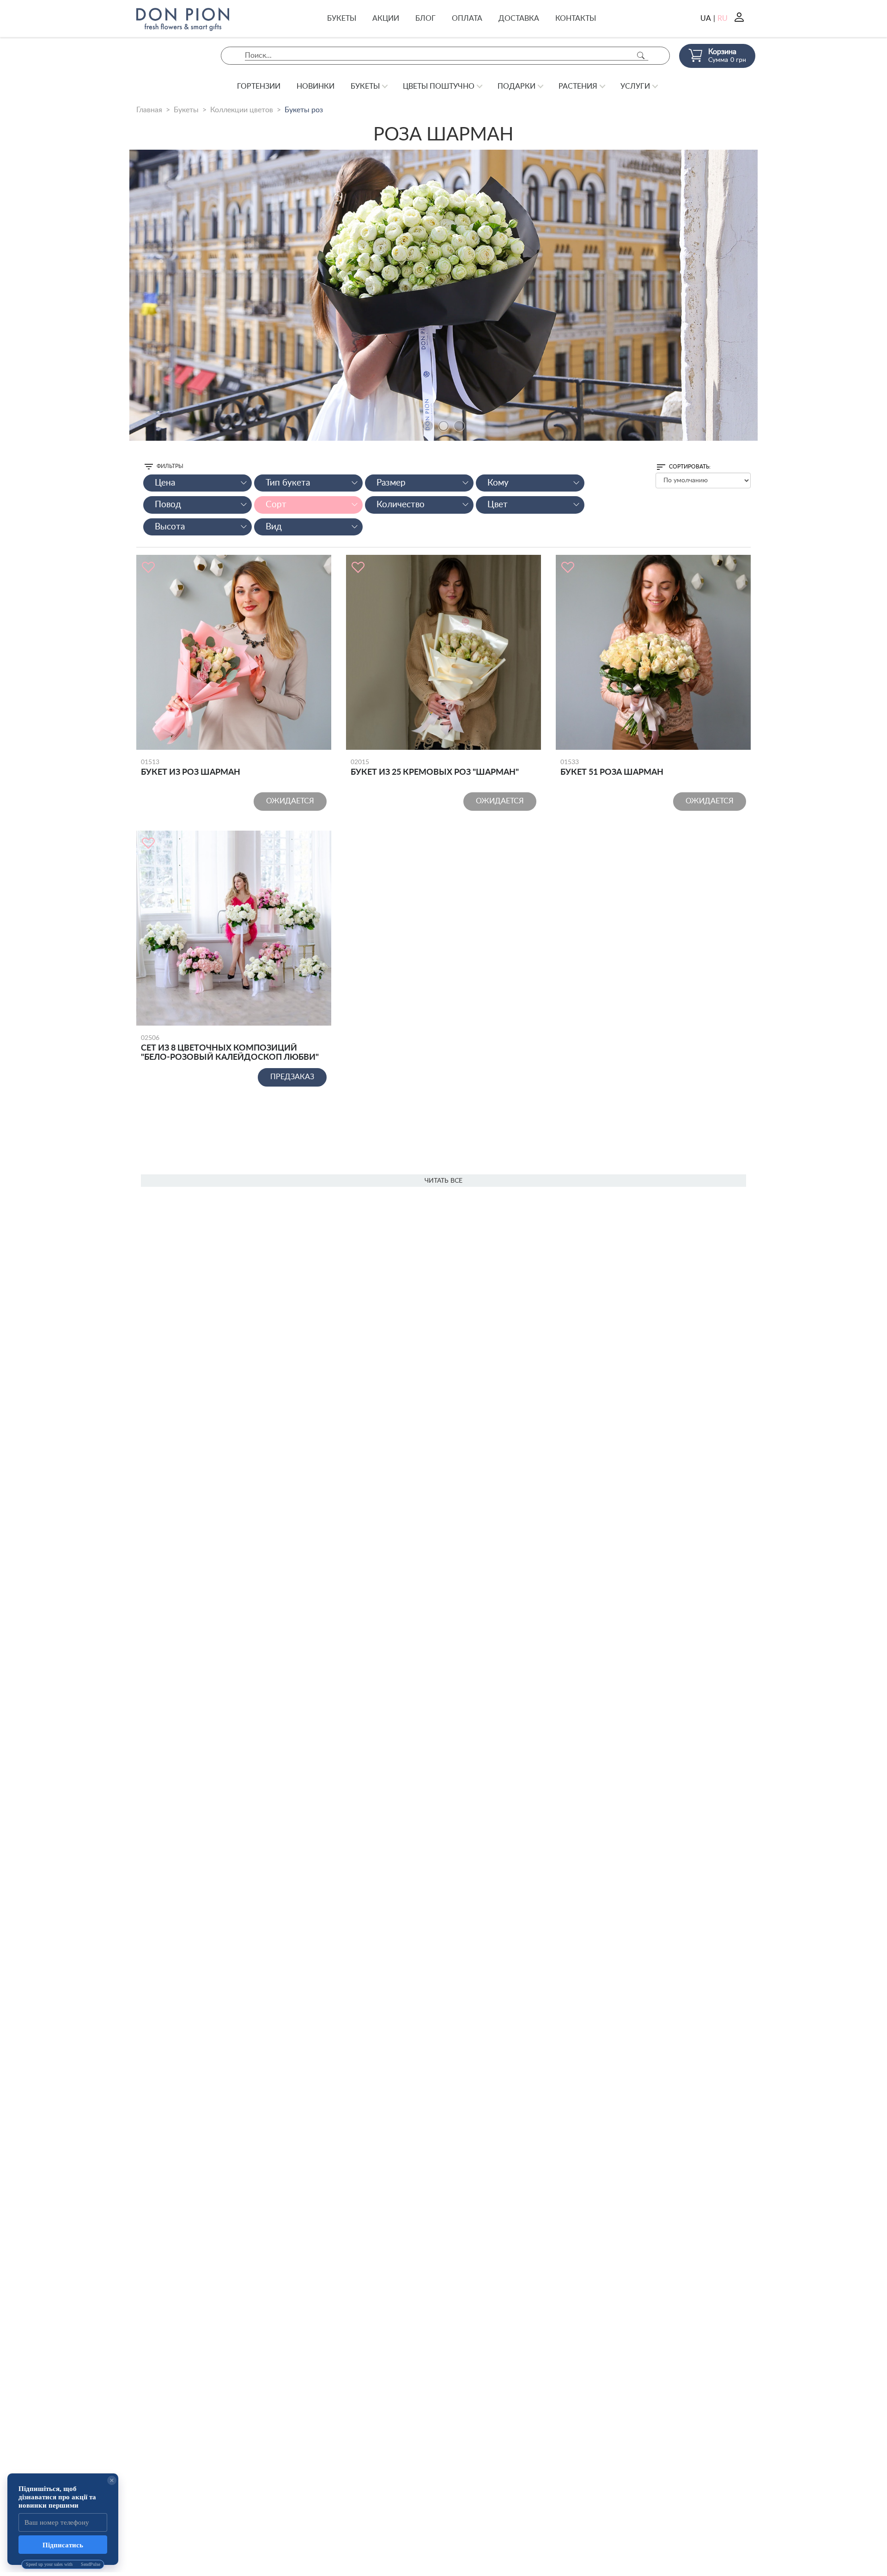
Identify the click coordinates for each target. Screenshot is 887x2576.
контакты (576, 18)
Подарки (516, 86)
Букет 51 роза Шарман (612, 768)
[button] (428, 426)
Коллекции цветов (242, 110)
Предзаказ (292, 1077)
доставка (519, 18)
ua (706, 18)
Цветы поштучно (439, 86)
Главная (149, 110)
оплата (467, 18)
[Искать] (641, 56)
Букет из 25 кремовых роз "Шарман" (435, 768)
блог (425, 18)
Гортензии (259, 86)
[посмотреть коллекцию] (443, 295)
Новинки (316, 86)
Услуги (635, 86)
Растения (578, 86)
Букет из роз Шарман (191, 768)
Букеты (342, 18)
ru (723, 18)
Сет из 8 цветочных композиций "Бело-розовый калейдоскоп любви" (230, 1048)
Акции (386, 18)
